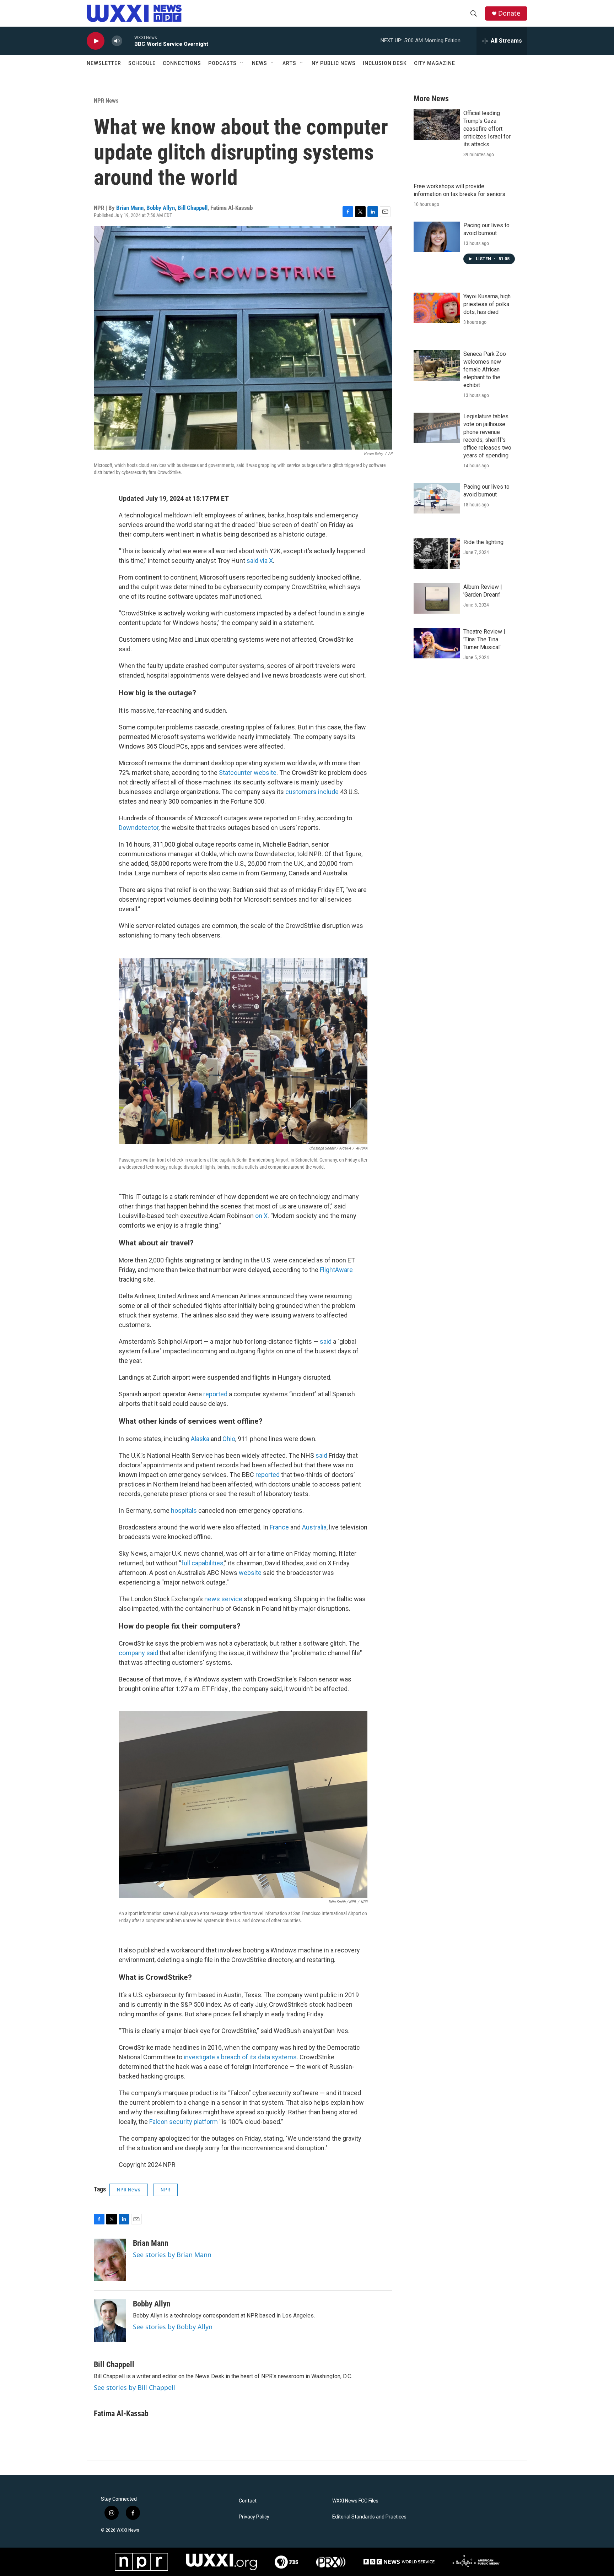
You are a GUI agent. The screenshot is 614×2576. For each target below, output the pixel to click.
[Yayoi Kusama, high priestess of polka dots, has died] (437, 308)
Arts (289, 63)
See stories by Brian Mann (172, 2255)
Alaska (200, 1439)
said (326, 1341)
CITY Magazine (435, 63)
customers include (312, 792)
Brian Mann (130, 208)
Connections (182, 63)
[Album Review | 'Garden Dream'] (437, 598)
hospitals (184, 1510)
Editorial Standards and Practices (369, 2517)
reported (215, 1394)
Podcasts (222, 63)
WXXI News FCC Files (355, 2501)
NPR (165, 2190)
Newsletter (104, 63)
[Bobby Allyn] (110, 2321)
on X (261, 1216)
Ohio (229, 1439)
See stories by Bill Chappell (134, 2387)
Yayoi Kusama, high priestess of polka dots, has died (487, 304)
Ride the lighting (483, 542)
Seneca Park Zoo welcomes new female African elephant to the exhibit (485, 369)
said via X (260, 561)
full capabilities (202, 1563)
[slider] (128, 41)
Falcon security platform (184, 2122)
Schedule (142, 63)
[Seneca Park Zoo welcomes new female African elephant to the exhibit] (437, 365)
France (279, 1527)
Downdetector (139, 828)
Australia (314, 1527)
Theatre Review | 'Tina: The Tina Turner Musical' (484, 639)
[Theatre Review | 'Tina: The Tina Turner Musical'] (437, 643)
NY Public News (334, 63)
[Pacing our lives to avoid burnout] (437, 237)
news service (223, 1599)
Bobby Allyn (161, 208)
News (260, 63)
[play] (96, 41)
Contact (248, 2501)
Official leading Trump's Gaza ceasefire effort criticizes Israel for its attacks (487, 129)
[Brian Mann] (110, 2260)
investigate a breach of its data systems (240, 2057)
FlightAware (336, 1270)
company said (138, 1653)
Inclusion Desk (385, 63)
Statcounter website (248, 773)
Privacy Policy (254, 2517)
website (250, 1573)
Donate (509, 13)
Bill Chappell (193, 208)
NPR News (106, 100)
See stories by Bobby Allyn (173, 2327)
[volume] (117, 41)
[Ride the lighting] (437, 554)
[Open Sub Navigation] (242, 63)
